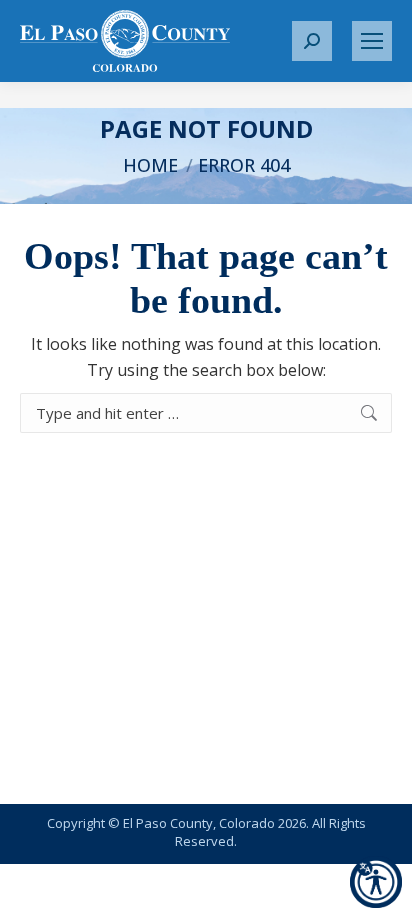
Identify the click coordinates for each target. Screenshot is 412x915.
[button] (312, 41)
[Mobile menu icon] (372, 41)
